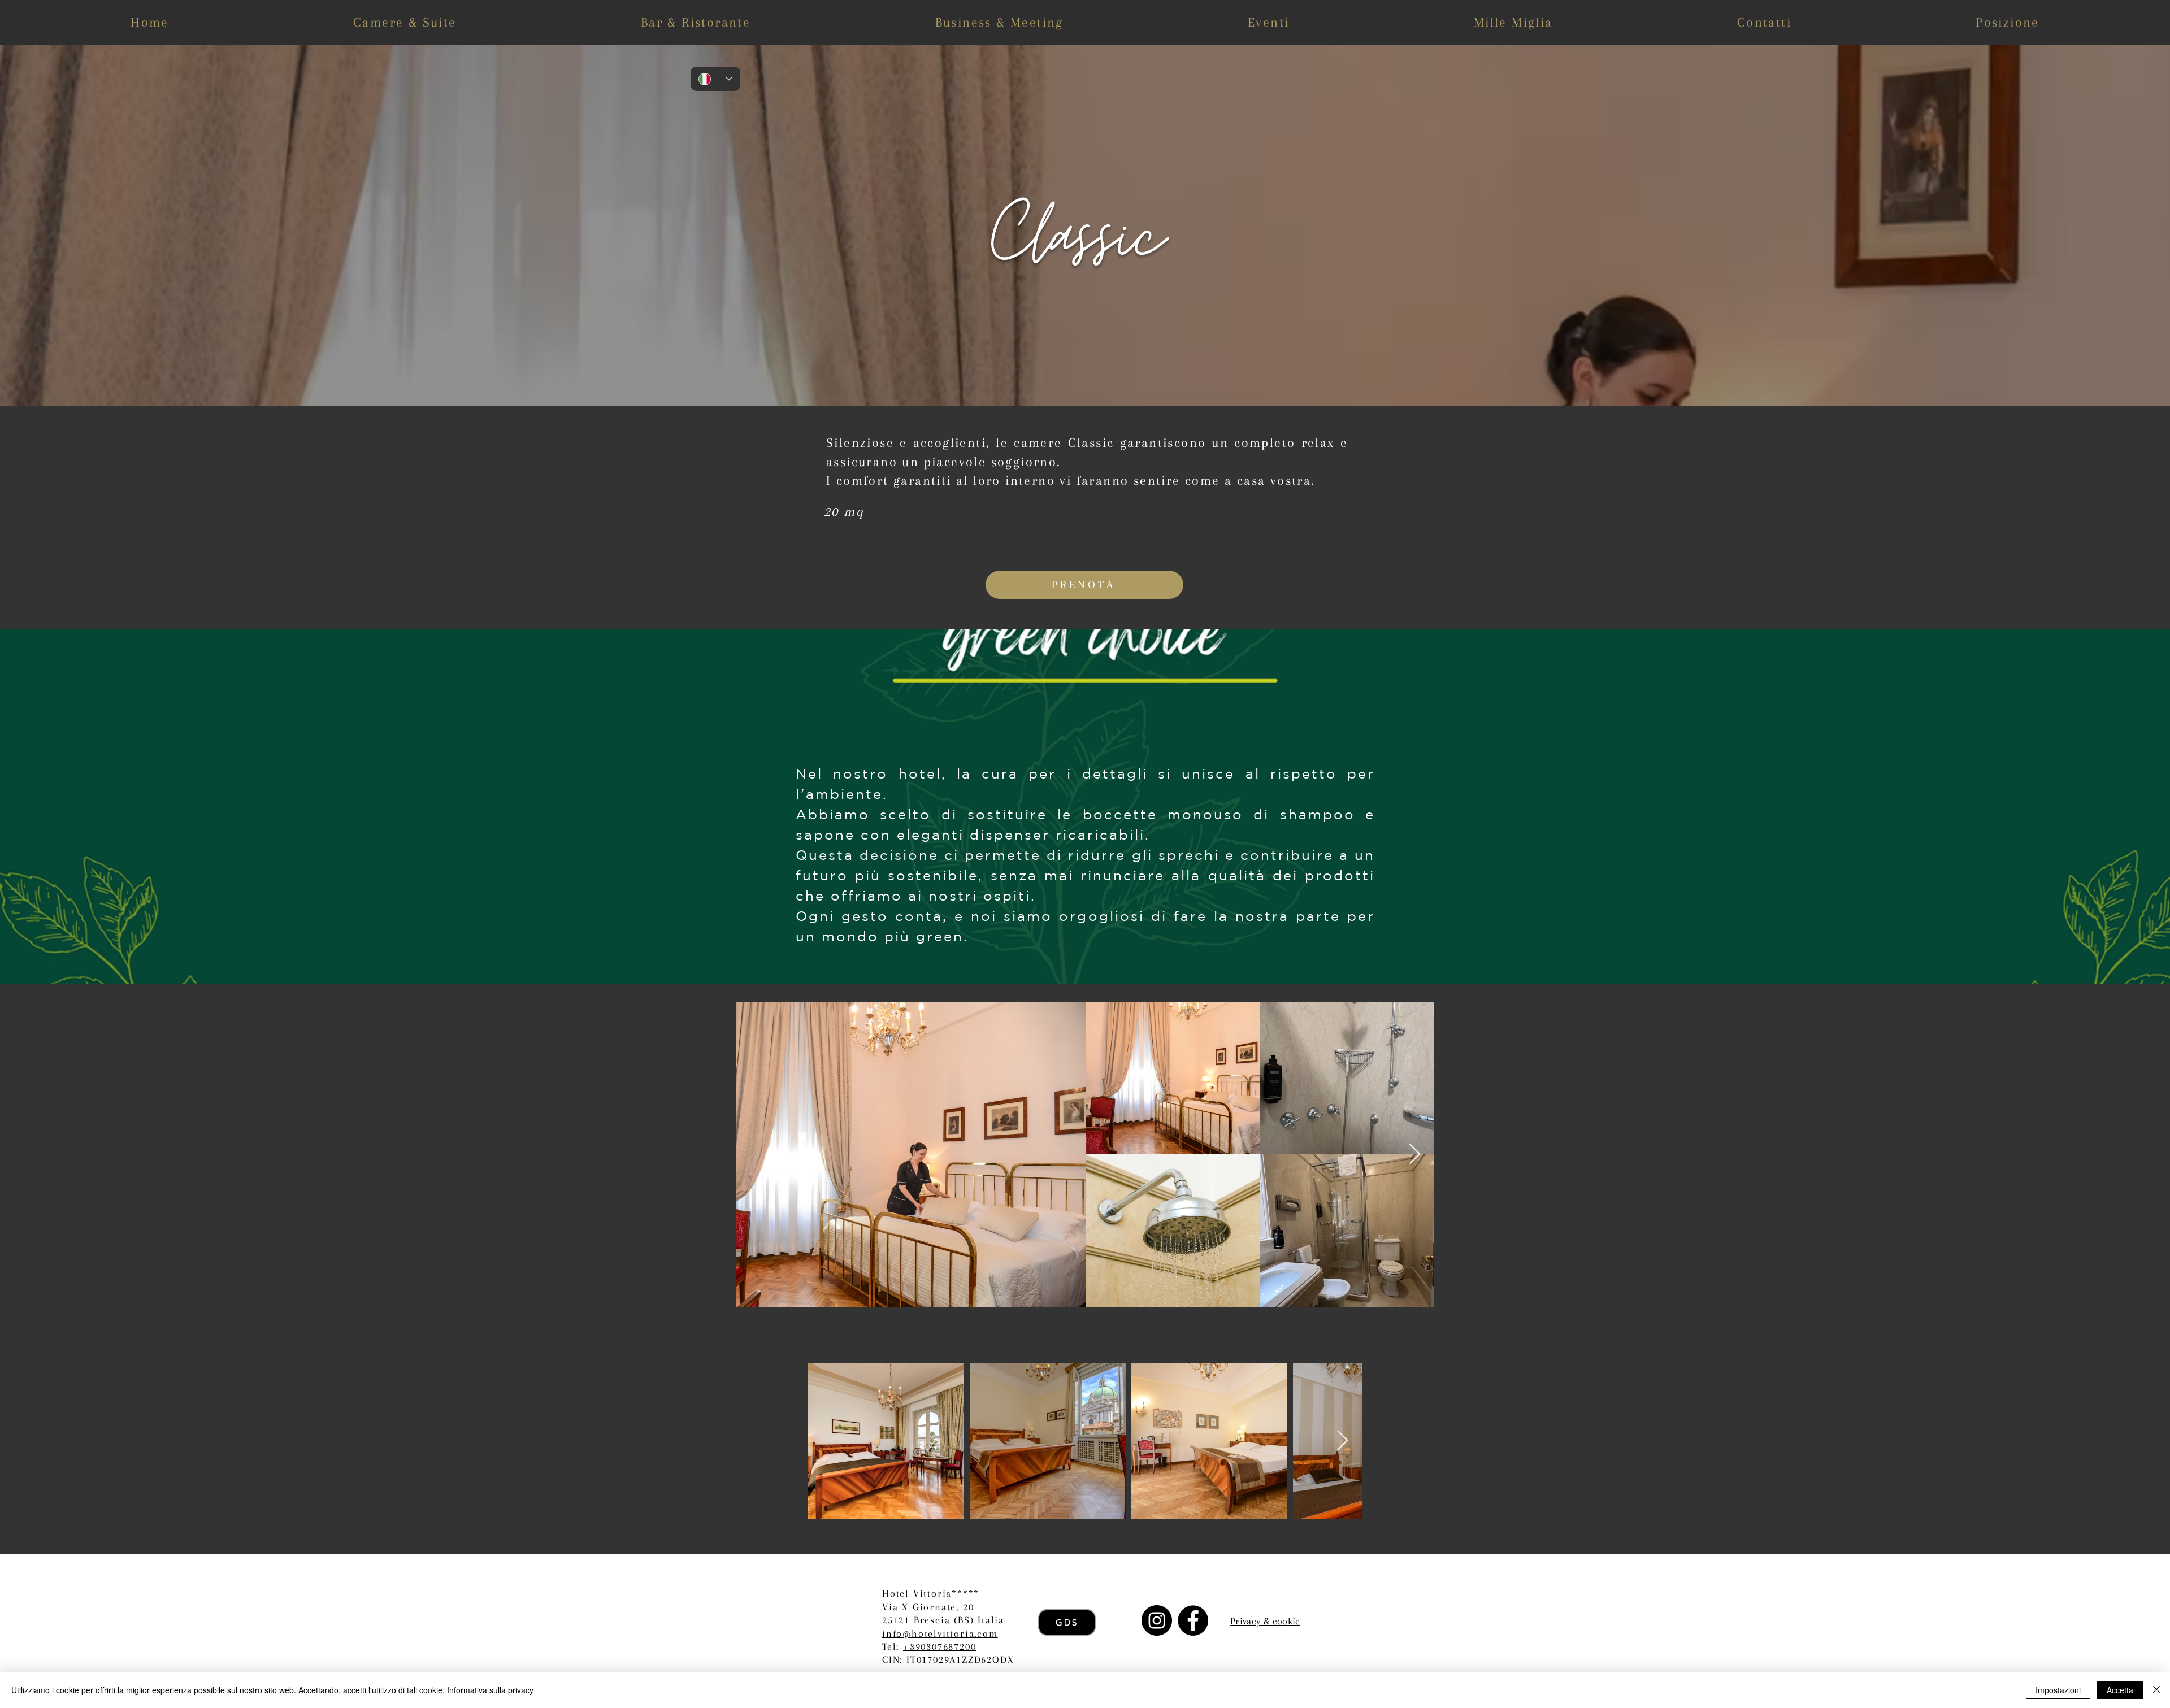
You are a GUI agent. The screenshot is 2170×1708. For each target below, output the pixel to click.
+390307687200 (939, 1646)
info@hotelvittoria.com (940, 1633)
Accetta (2120, 1690)
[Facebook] (1193, 1620)
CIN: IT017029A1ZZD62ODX (948, 1659)
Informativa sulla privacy (490, 1690)
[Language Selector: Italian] (715, 79)
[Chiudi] (2156, 1690)
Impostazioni (2058, 1690)
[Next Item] (1415, 1155)
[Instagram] (1157, 1620)
